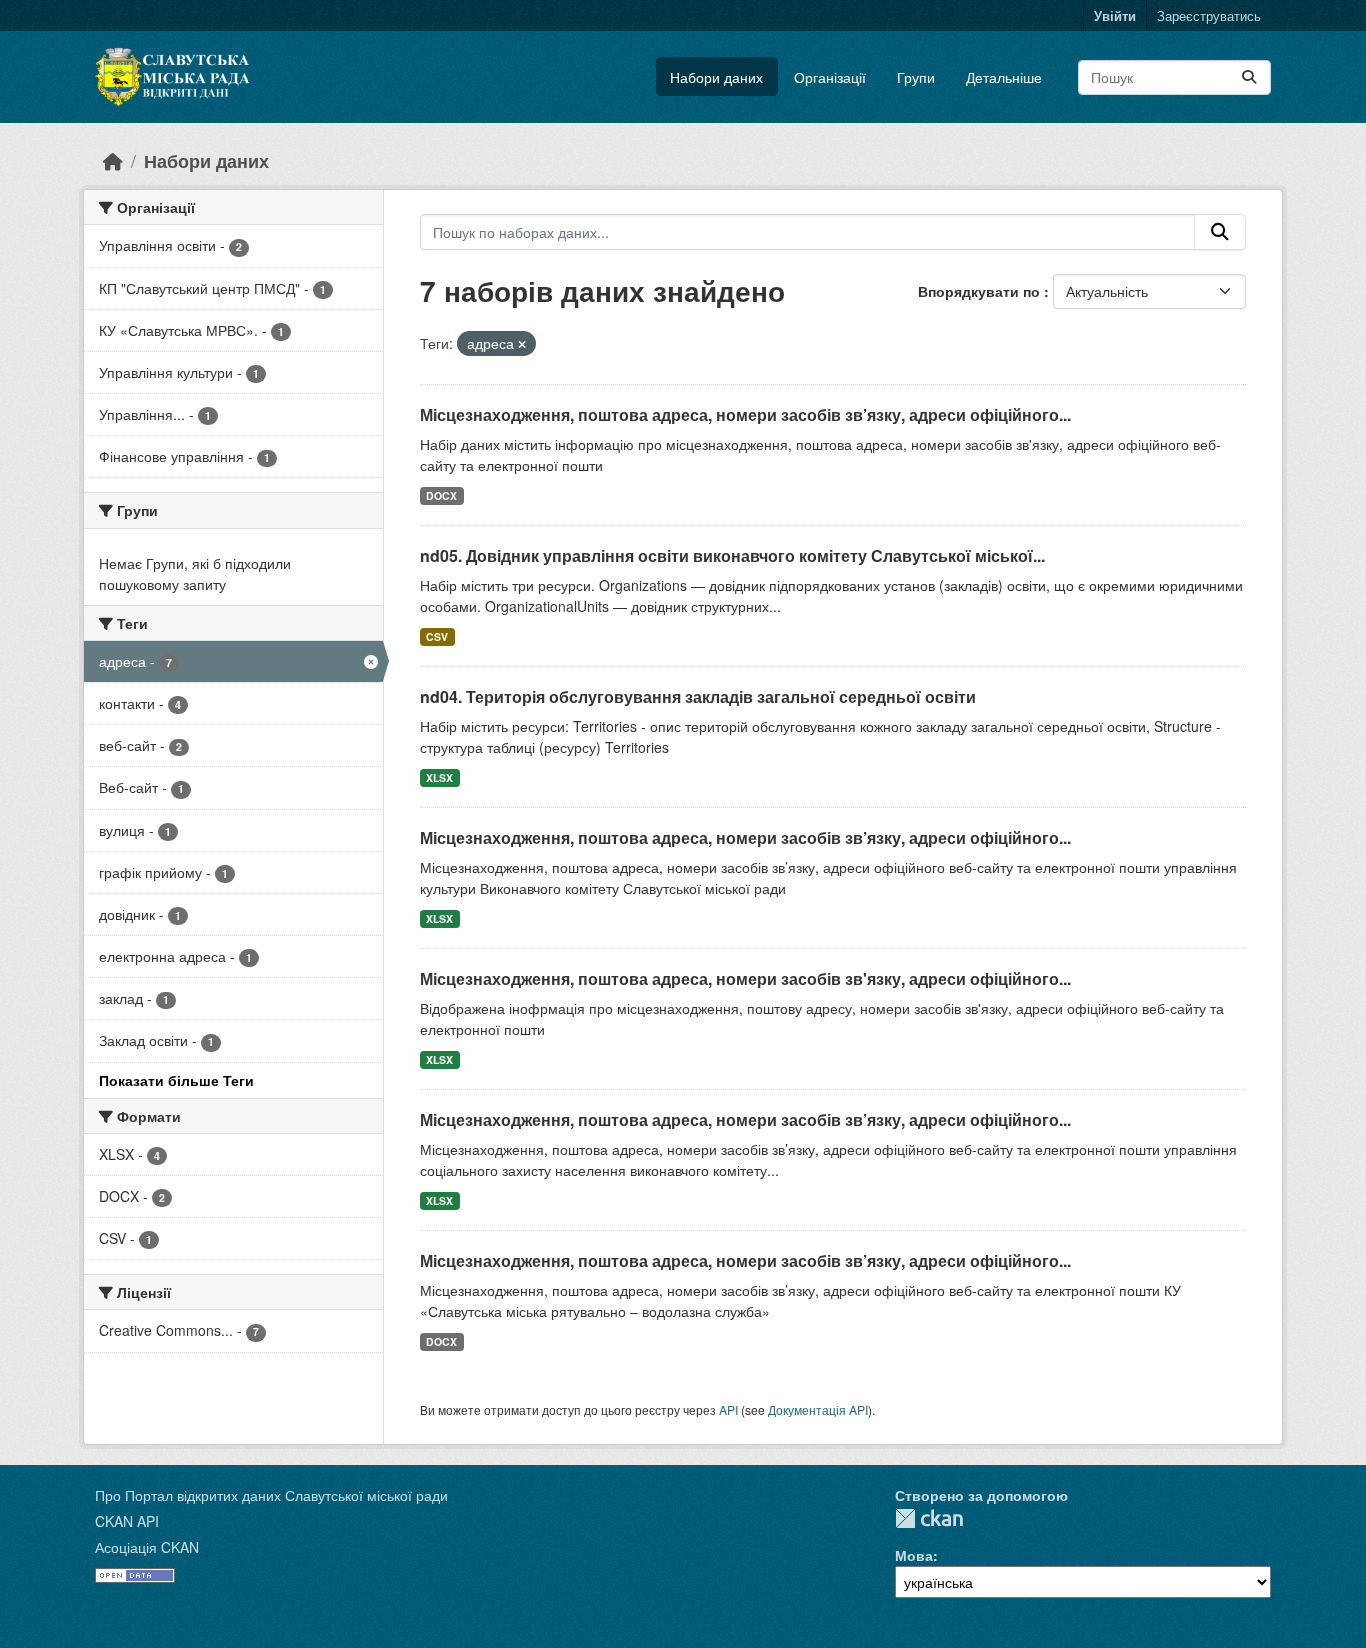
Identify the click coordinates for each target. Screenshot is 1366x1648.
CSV (437, 636)
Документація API (818, 1409)
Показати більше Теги (176, 1080)
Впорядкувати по (981, 291)
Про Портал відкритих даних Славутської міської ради (271, 1495)
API (728, 1409)
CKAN (929, 1518)
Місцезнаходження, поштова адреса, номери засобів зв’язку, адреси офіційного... (745, 414)
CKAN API (127, 1521)
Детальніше (1004, 77)
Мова (914, 1555)
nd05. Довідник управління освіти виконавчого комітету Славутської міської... (732, 555)
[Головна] (113, 160)
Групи (916, 77)
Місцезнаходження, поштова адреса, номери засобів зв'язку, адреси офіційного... (745, 978)
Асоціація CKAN (147, 1547)
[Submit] (1249, 77)
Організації (830, 77)
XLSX (439, 777)
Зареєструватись (1209, 15)
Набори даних (716, 77)
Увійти (1115, 15)
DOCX (441, 495)
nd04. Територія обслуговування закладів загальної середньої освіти (698, 696)
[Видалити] (522, 344)
